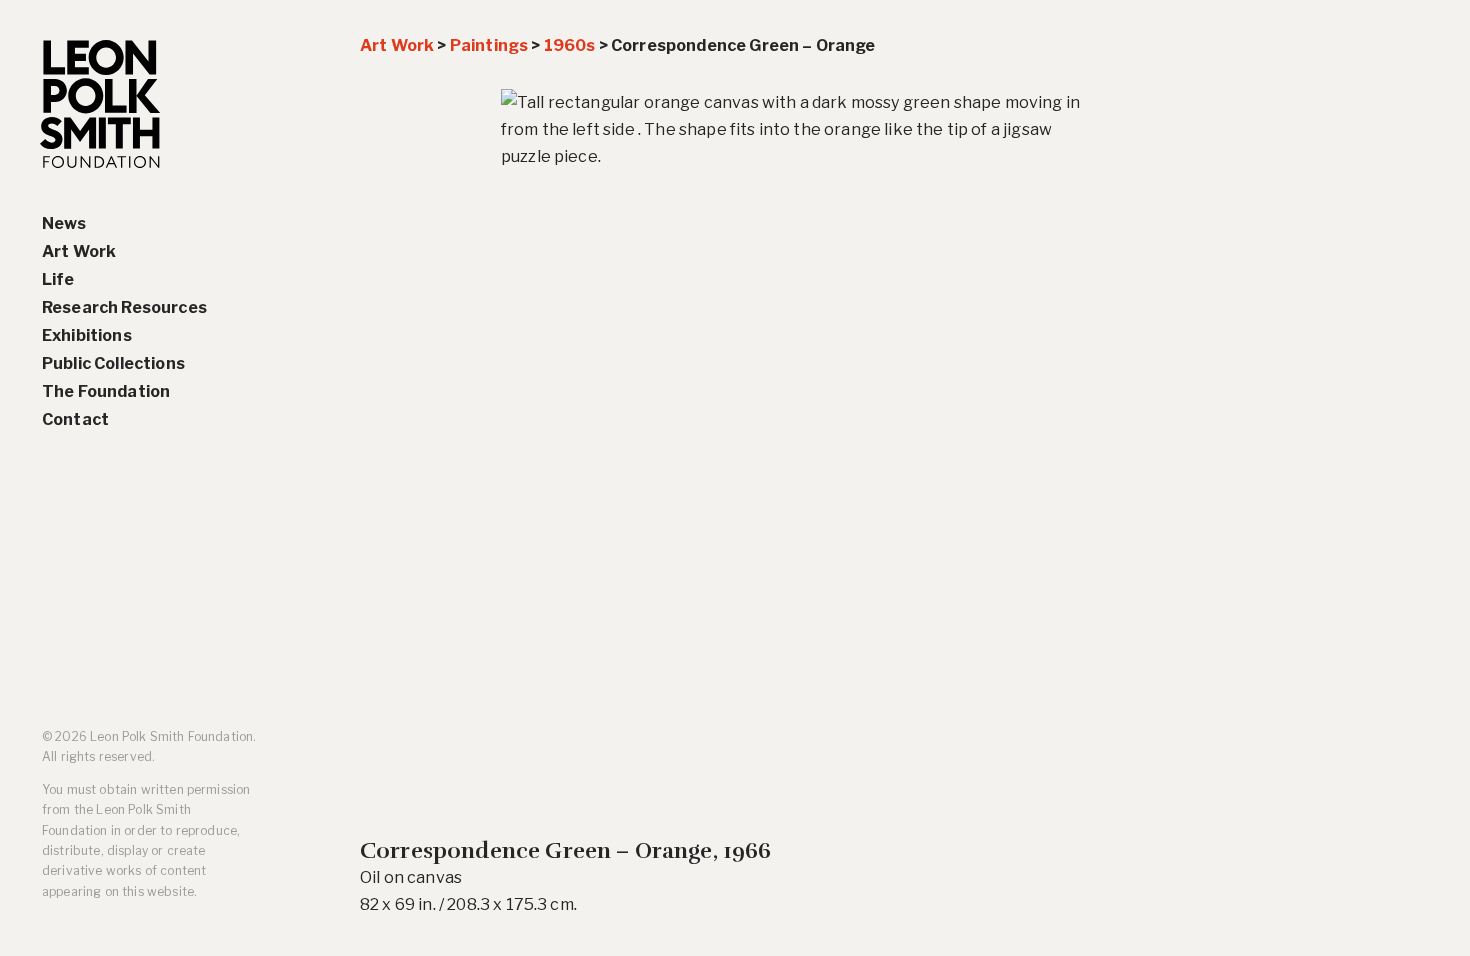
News (64, 223)
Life (58, 279)
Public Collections (113, 363)
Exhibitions (87, 335)
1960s (570, 45)
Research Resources (124, 307)
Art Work (79, 251)
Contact (75, 419)
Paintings (489, 45)
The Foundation (106, 391)
